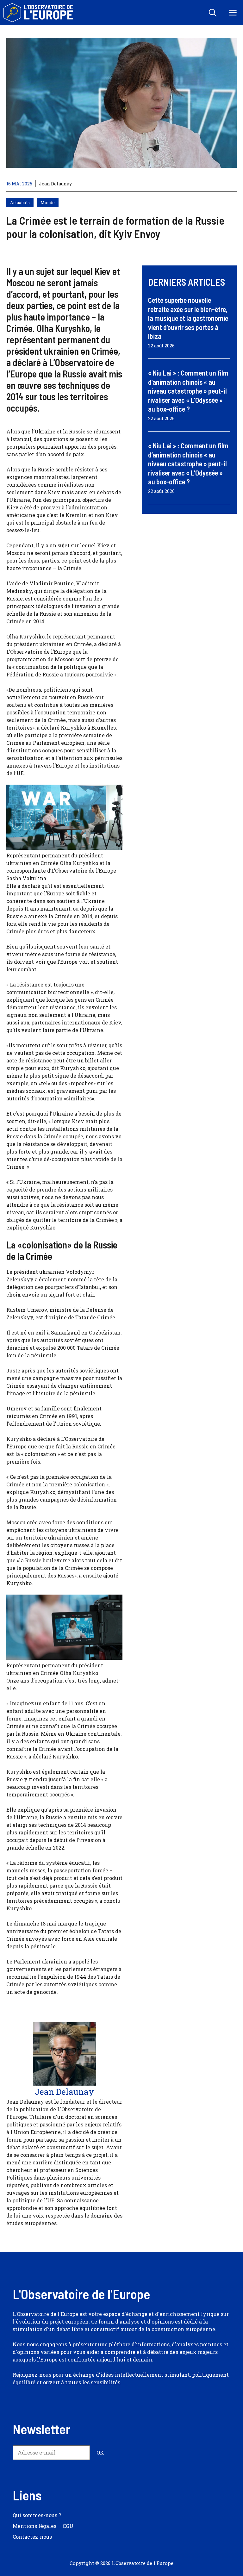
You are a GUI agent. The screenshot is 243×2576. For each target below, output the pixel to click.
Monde (48, 202)
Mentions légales (34, 2526)
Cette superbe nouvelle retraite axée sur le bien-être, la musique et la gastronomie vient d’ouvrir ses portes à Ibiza (188, 318)
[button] (213, 13)
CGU (68, 2526)
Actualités (20, 202)
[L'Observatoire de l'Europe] (39, 13)
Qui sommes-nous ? (37, 2515)
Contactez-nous (32, 2537)
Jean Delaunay (55, 184)
